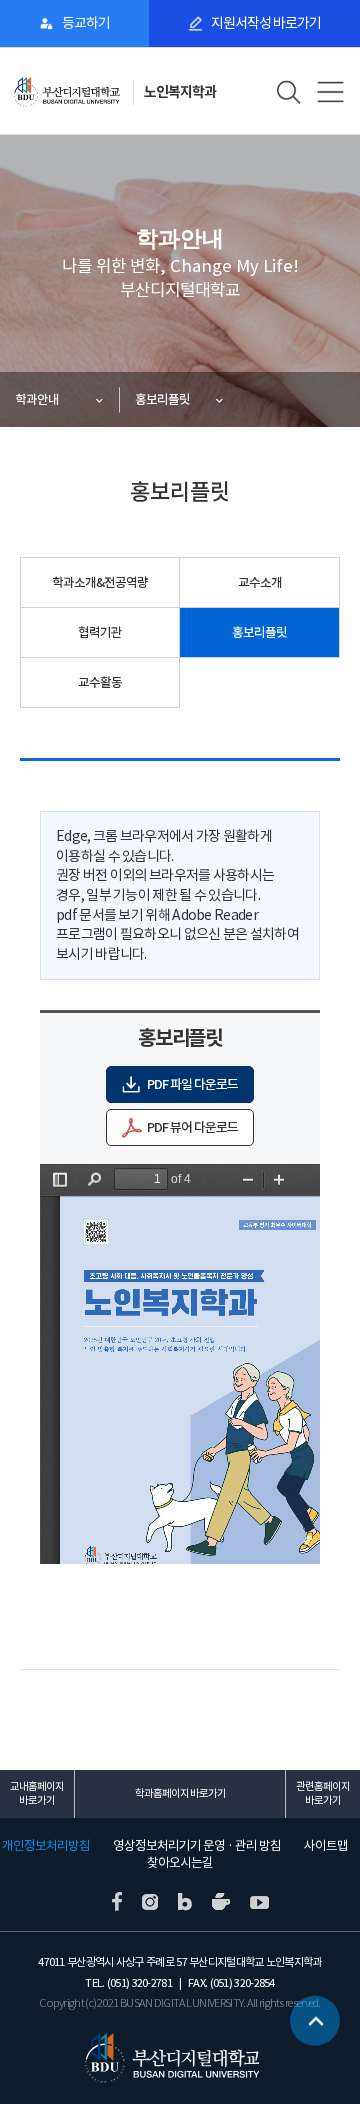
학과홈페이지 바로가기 (180, 1793)
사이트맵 (326, 1846)
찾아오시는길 (180, 1863)
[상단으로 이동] (315, 2019)
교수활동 (100, 682)
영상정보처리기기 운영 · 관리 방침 (197, 1846)
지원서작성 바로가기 (266, 23)
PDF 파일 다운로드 (192, 1084)
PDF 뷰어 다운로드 (192, 1127)
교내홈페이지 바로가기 (37, 1793)
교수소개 (260, 582)
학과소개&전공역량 (100, 582)
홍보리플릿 (162, 399)
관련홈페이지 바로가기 (323, 1793)
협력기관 (100, 632)
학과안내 (37, 399)
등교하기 (86, 23)
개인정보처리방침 (46, 1846)
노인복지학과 (180, 92)
